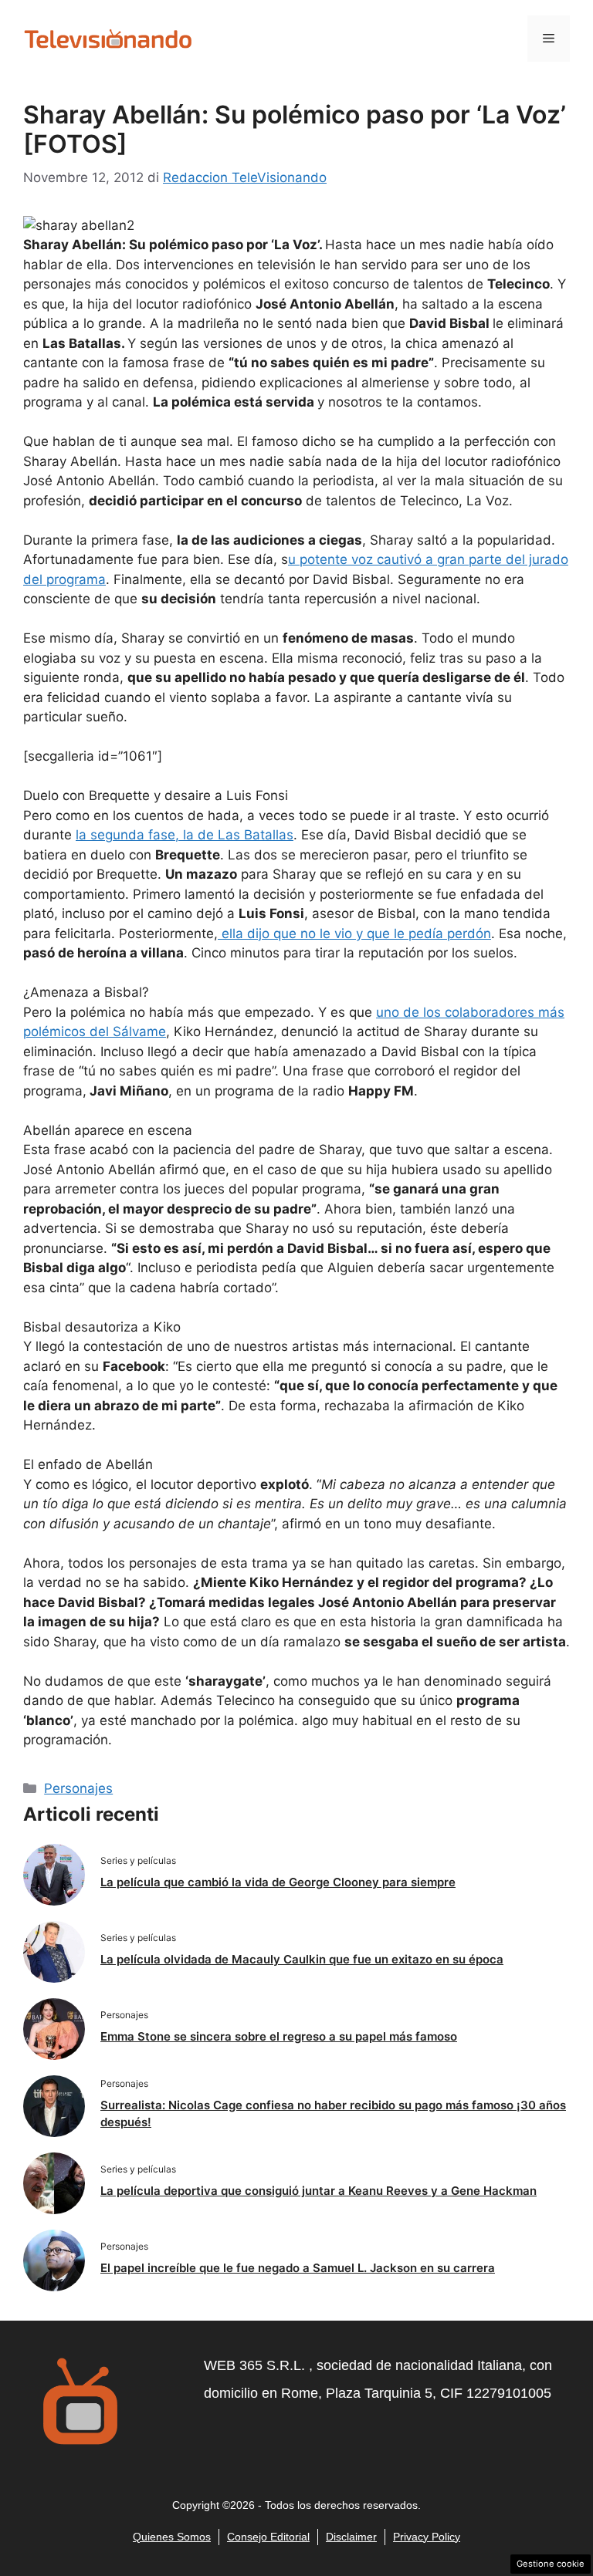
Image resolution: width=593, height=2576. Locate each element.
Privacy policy (427, 2537)
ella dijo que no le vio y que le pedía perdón (354, 934)
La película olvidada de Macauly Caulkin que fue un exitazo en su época (302, 1959)
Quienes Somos (172, 2537)
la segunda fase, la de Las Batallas (185, 835)
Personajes (78, 1788)
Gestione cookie (551, 2564)
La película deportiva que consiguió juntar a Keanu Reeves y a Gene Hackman (319, 2191)
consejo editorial (268, 2537)
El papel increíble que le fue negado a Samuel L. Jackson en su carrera (298, 2268)
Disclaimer (351, 2537)
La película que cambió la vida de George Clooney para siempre (278, 1882)
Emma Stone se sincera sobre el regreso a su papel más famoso (279, 2036)
